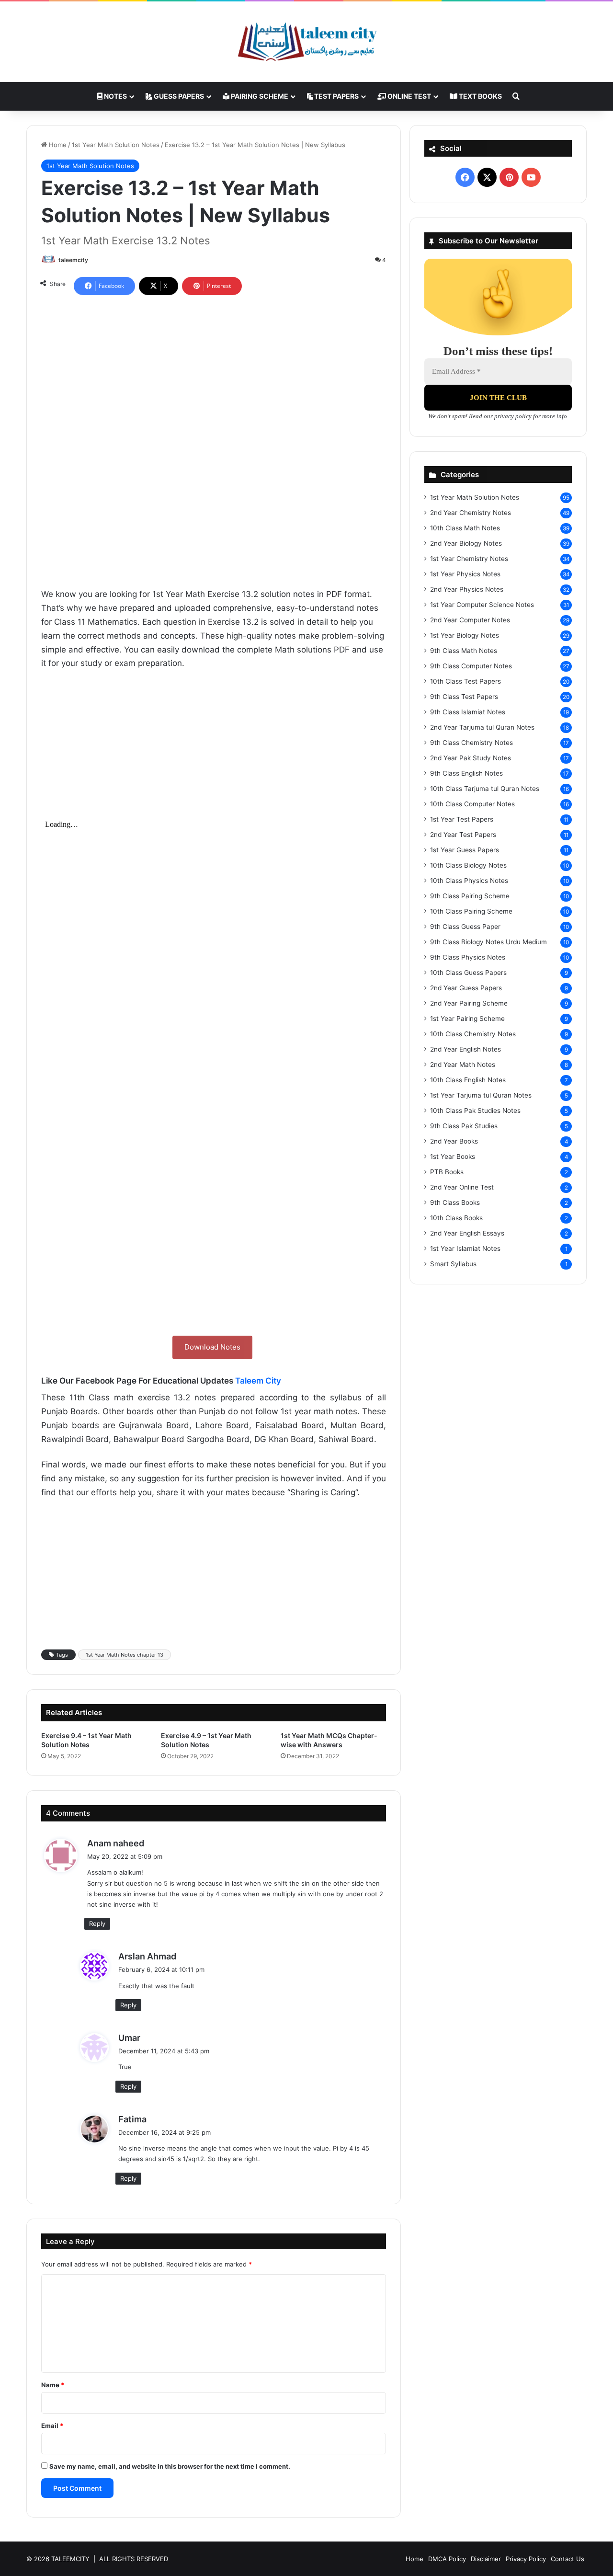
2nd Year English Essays (467, 1233)
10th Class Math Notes (465, 528)
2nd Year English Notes (465, 1049)
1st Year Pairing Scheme (467, 1019)
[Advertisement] (214, 372)
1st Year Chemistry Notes (469, 559)
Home (57, 145)
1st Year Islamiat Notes (465, 1248)
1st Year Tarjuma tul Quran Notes (481, 1095)
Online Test (409, 96)
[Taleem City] (306, 42)
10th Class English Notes (468, 1080)
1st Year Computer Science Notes (482, 605)
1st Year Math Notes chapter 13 (125, 1655)
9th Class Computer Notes (471, 666)
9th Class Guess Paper (465, 927)
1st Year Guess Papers (465, 850)
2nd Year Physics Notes (467, 589)
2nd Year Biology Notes (466, 543)
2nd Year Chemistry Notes (471, 513)
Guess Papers (178, 96)
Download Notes (212, 1347)
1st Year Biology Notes (465, 635)
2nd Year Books (454, 1141)
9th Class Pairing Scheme (470, 896)
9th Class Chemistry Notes (471, 743)
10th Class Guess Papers (468, 973)
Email (52, 2426)
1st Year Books (453, 1156)
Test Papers (336, 96)
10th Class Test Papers (465, 681)
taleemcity (73, 260)
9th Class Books (455, 1202)
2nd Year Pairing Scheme (469, 1003)
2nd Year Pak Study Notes (471, 758)
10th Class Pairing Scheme (471, 911)
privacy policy (513, 416)
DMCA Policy (447, 2559)
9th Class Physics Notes (468, 957)
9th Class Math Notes (464, 651)
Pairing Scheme (259, 96)
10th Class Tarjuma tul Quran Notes (485, 789)
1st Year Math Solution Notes (116, 145)
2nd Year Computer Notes (470, 620)
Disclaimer (486, 2559)
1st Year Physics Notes (465, 574)
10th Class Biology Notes (468, 865)
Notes (115, 96)
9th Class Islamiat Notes (468, 712)
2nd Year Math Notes (463, 1065)
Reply (97, 1923)
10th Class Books (456, 1218)
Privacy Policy (526, 2559)
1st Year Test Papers (462, 819)
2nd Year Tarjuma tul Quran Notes (482, 727)
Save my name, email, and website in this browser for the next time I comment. (170, 2466)
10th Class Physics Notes (469, 881)
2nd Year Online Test (462, 1187)
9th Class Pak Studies (464, 1126)
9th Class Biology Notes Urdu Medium (488, 942)
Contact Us (568, 2559)
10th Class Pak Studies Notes (475, 1111)
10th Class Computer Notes (472, 804)
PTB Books (447, 1172)
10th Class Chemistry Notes (473, 1034)
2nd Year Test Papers (463, 835)
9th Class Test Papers (464, 697)
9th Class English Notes (466, 773)
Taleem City (258, 1381)
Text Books (480, 96)
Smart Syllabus (453, 1264)
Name (53, 2385)
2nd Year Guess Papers (466, 988)
